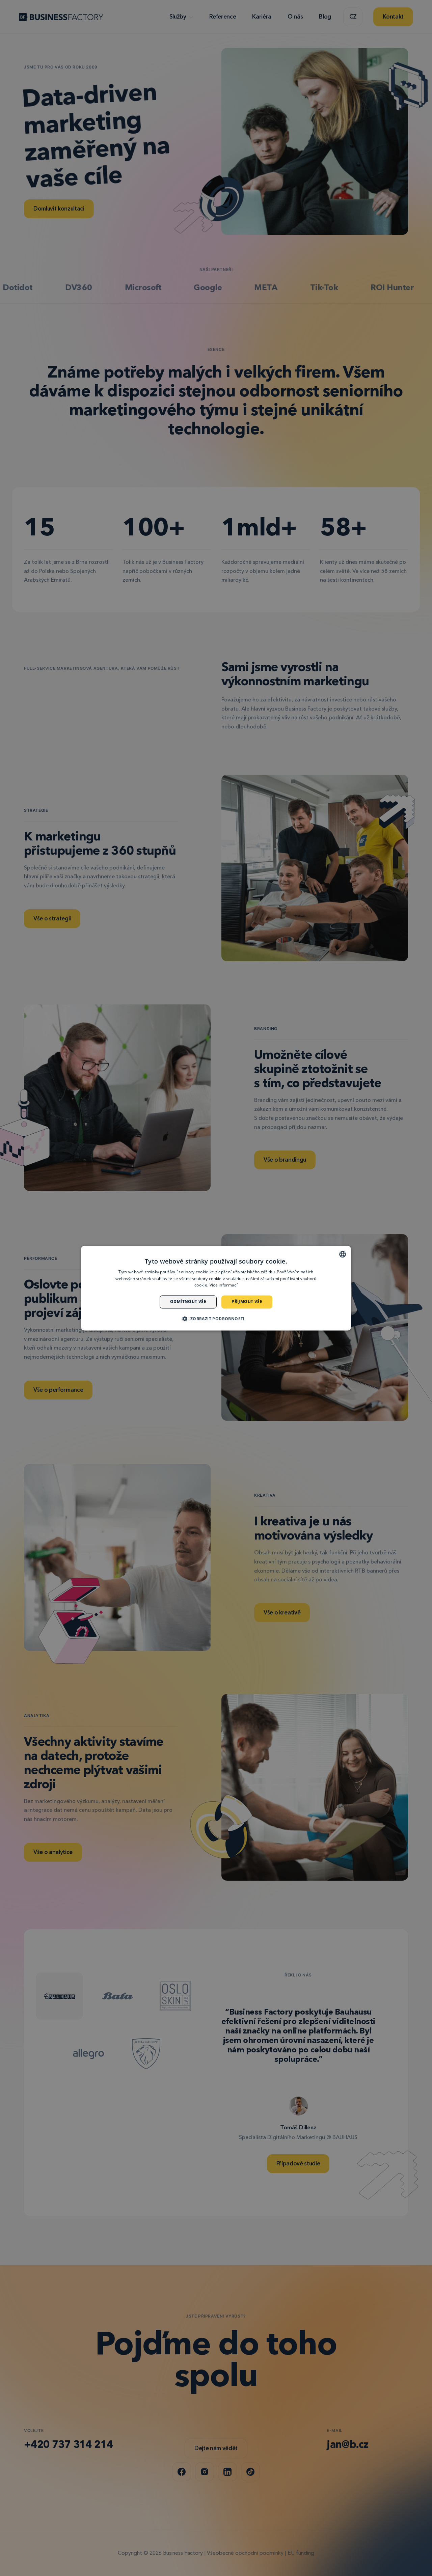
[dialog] (216, 1288)
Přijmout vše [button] (247, 1302)
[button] (216, 1319)
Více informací (224, 1285)
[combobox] (343, 1254)
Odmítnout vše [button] (188, 1302)
